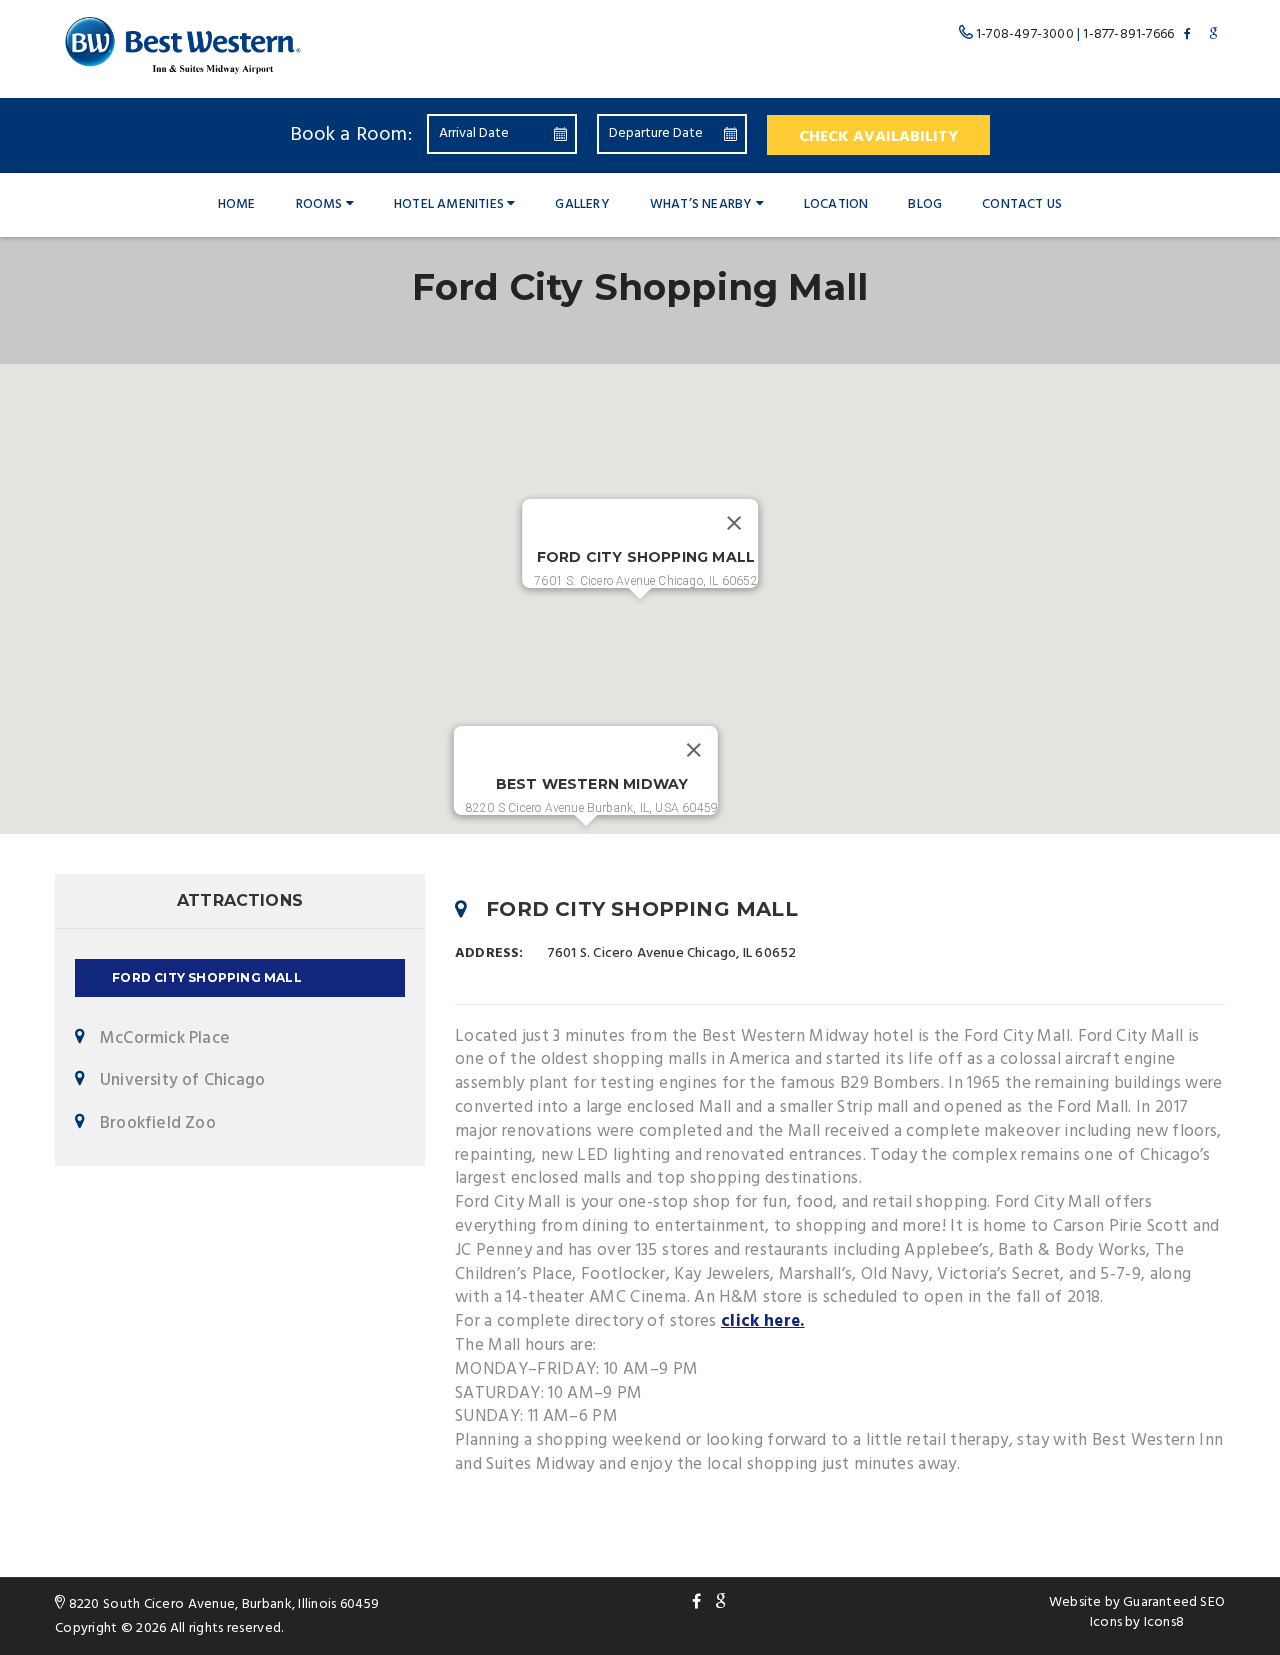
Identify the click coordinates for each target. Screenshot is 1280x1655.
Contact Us (1022, 204)
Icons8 (1164, 1622)
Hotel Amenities (449, 204)
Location (836, 204)
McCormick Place (165, 1038)
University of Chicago (182, 1080)
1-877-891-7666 (1128, 34)
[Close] (734, 523)
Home (237, 204)
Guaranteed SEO (1174, 1602)
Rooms (319, 204)
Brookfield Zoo (158, 1123)
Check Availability (878, 137)
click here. (763, 1321)
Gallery (582, 204)
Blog (925, 204)
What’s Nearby (701, 204)
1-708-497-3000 (1025, 34)
